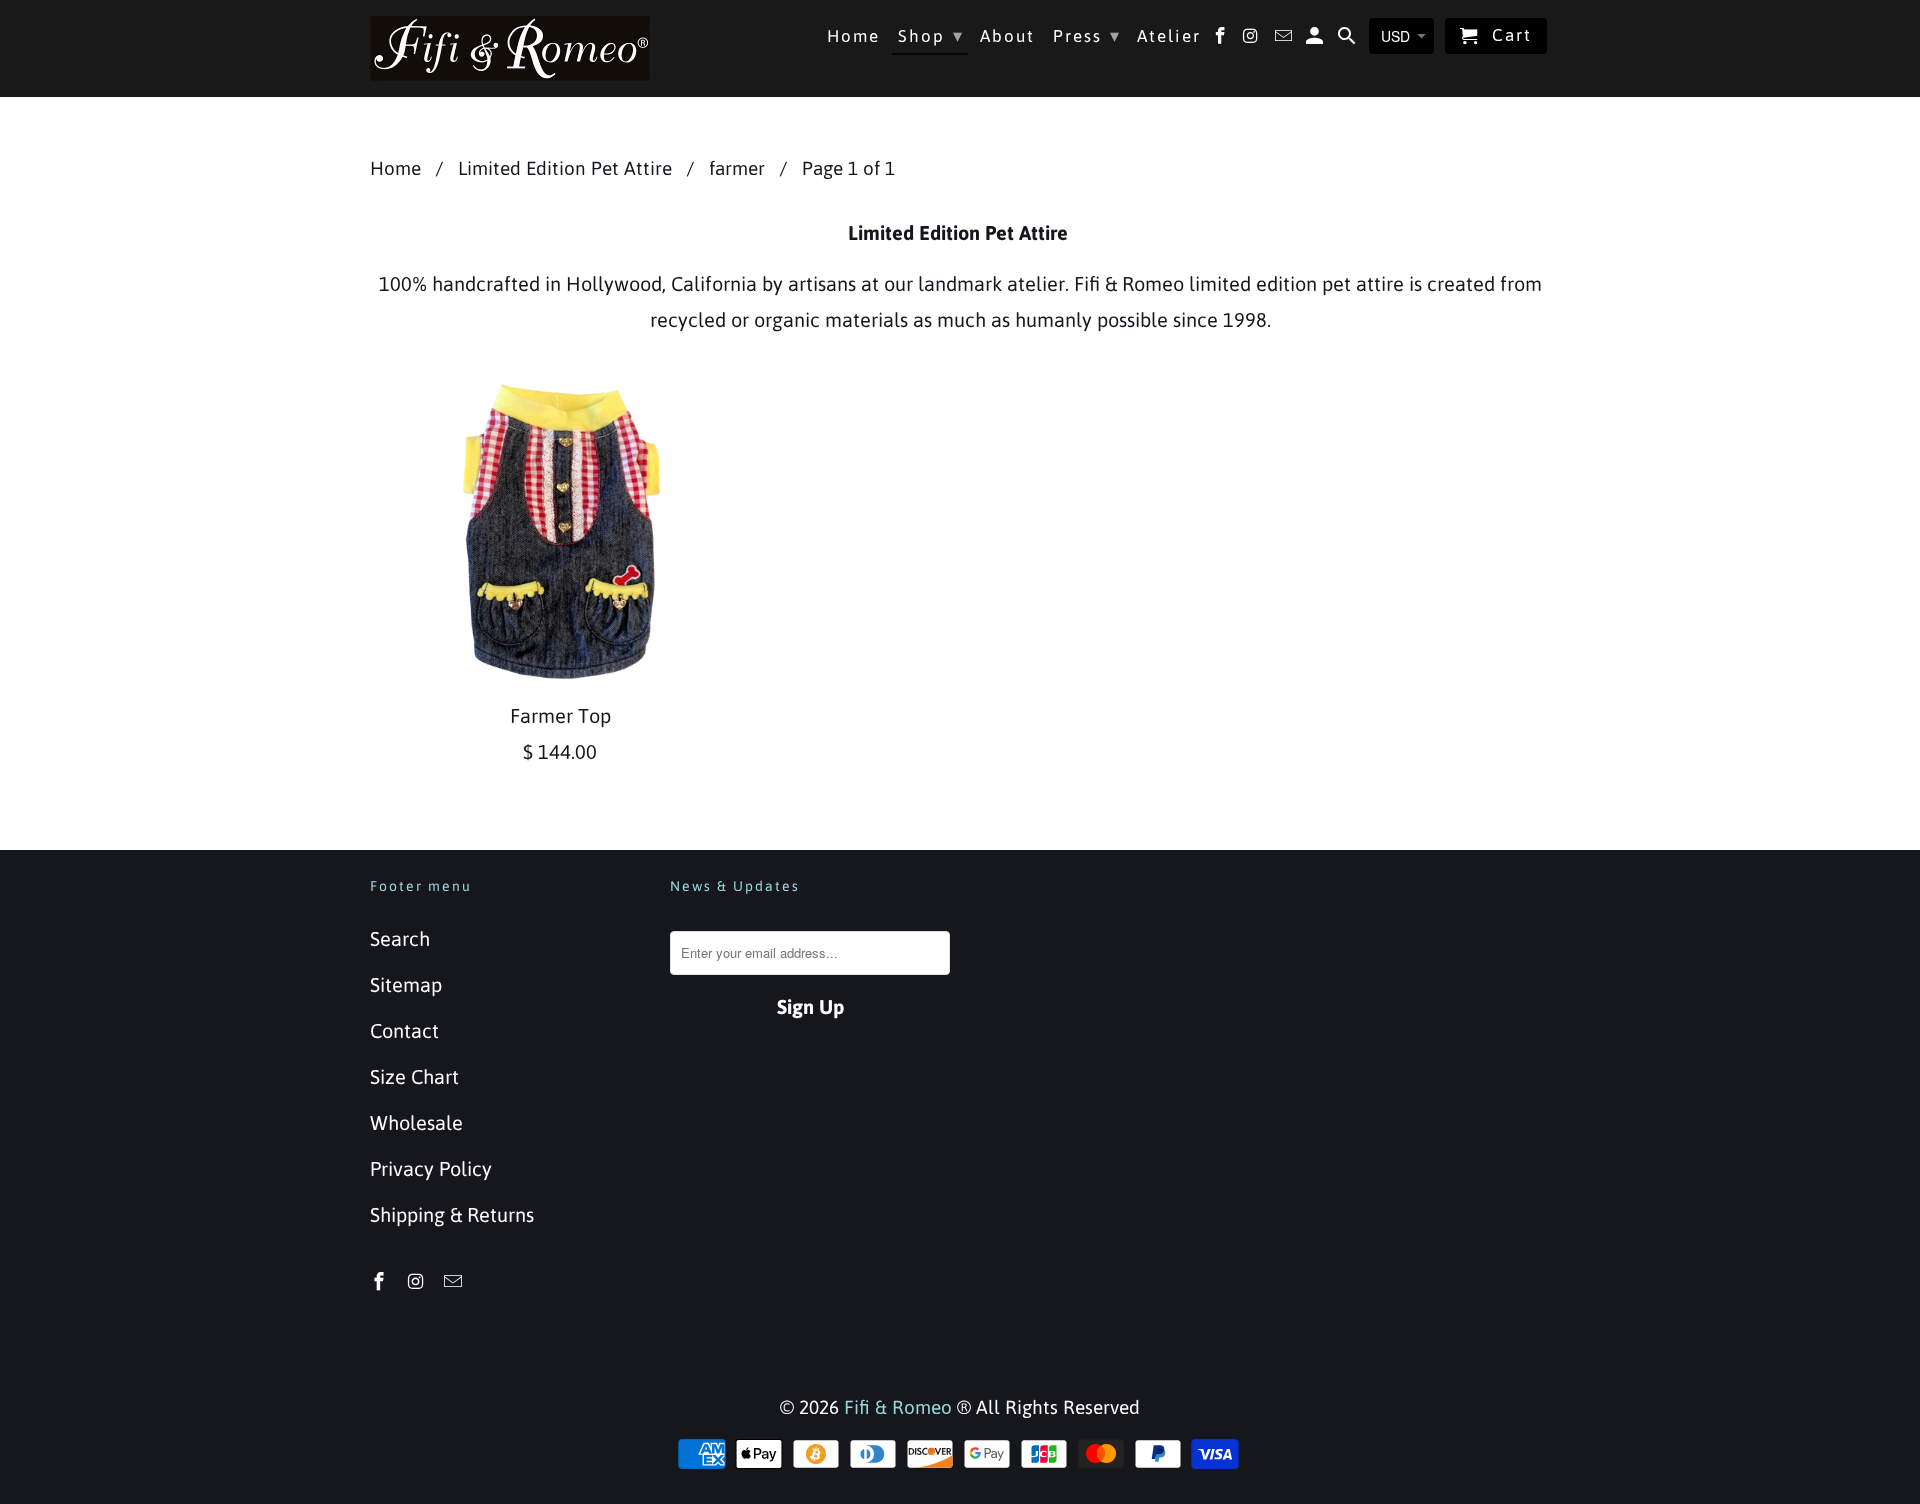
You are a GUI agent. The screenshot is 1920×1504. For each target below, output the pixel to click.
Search (400, 938)
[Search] (1348, 40)
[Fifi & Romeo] (510, 48)
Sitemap (406, 984)
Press (1087, 35)
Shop (931, 35)
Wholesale (416, 1122)
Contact (404, 1030)
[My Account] (1316, 40)
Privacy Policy (431, 1168)
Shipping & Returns (452, 1214)
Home (853, 36)
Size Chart (414, 1076)
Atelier (1169, 36)
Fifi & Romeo (898, 1407)
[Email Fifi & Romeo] (455, 1281)
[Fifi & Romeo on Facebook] (381, 1281)
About (1007, 36)
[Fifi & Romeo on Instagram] (418, 1281)
